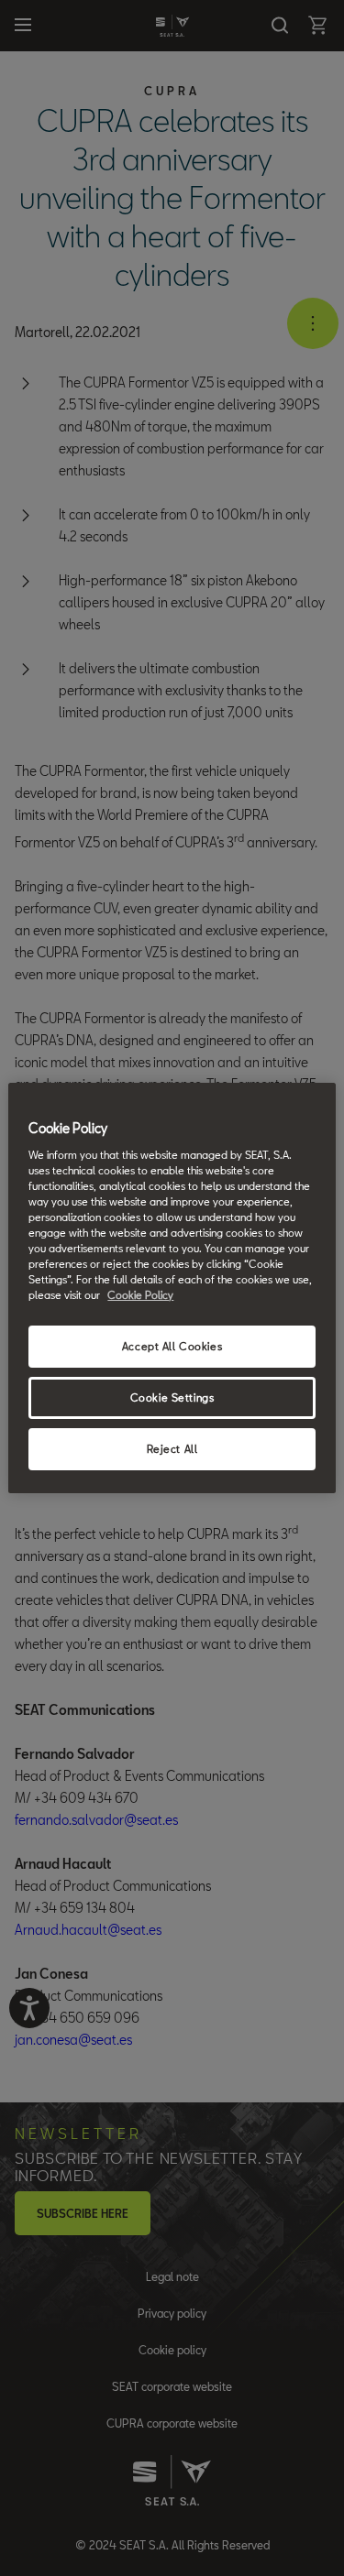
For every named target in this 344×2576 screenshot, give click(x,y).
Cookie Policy (140, 1295)
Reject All (172, 1449)
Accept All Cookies (172, 1346)
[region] (172, 1288)
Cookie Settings (172, 1397)
